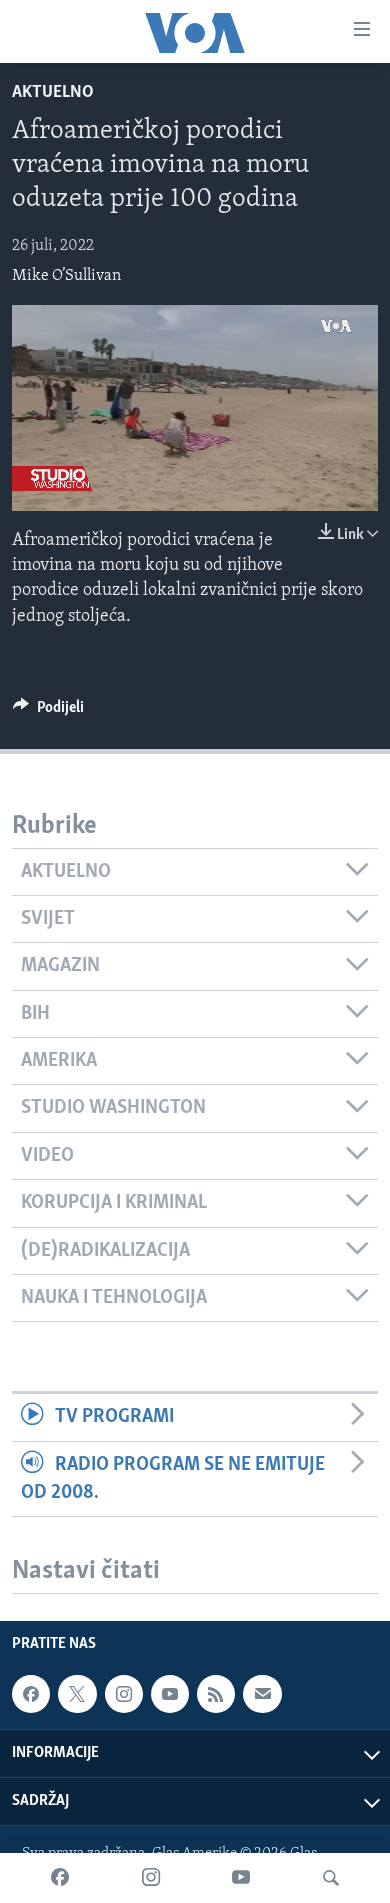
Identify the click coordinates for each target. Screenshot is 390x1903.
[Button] (48, 712)
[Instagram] (151, 1878)
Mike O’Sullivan (66, 276)
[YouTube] (241, 1878)
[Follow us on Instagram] (124, 1694)
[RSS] (216, 1694)
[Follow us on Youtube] (170, 1694)
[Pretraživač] (331, 1878)
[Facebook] (60, 1878)
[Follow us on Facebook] (31, 1694)
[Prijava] (262, 1694)
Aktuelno (53, 93)
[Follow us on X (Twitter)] (77, 1694)
